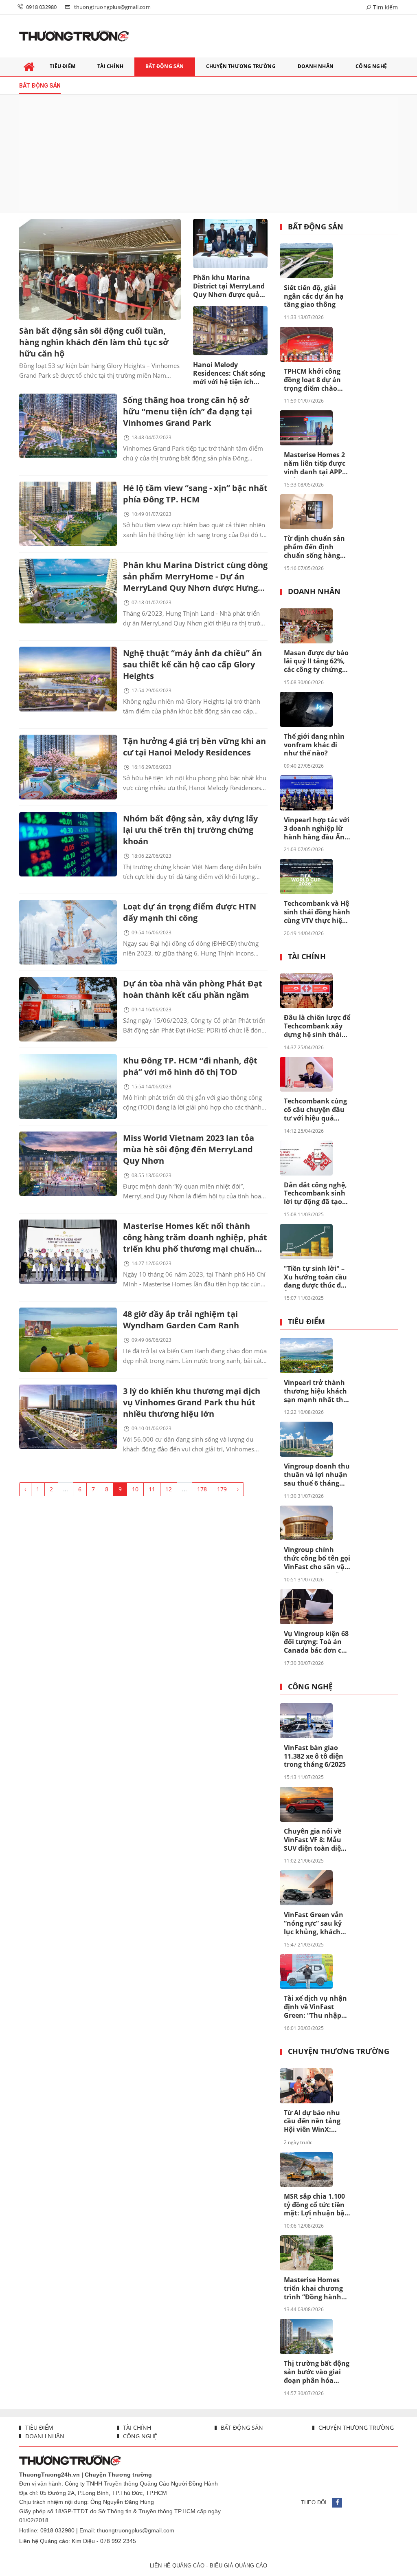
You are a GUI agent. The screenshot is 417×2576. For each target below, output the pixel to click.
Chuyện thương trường (339, 2052)
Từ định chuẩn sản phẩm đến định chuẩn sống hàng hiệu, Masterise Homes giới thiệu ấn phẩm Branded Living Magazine (317, 547)
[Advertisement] (208, 154)
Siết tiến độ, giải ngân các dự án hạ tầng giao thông (314, 296)
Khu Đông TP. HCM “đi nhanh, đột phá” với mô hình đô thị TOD (190, 1066)
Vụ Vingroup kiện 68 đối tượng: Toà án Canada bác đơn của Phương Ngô (317, 1642)
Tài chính (307, 957)
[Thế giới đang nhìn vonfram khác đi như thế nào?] (306, 709)
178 (202, 1489)
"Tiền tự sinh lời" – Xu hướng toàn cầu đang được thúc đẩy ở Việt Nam (316, 1277)
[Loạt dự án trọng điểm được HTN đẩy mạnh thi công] (68, 932)
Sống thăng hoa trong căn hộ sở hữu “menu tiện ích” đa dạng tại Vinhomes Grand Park (188, 411)
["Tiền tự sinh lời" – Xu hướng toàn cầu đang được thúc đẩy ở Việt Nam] (306, 1242)
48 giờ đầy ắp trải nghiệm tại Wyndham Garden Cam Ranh (181, 1320)
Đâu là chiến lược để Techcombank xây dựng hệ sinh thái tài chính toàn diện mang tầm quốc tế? (317, 1026)
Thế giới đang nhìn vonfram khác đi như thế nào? (314, 745)
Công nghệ (310, 1687)
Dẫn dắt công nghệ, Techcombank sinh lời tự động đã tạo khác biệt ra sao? (315, 1194)
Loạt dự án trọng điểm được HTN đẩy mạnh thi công (190, 912)
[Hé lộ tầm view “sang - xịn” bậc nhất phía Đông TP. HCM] (68, 514)
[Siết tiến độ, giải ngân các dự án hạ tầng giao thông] (306, 261)
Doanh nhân (314, 592)
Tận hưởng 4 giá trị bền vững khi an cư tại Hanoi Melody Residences (194, 747)
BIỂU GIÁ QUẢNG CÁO (238, 2566)
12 (169, 1489)
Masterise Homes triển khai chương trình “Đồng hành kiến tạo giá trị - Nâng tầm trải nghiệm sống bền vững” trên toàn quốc (313, 2289)
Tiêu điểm (306, 1322)
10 (135, 1489)
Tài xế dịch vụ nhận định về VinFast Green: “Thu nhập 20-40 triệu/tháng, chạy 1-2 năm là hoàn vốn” (315, 2007)
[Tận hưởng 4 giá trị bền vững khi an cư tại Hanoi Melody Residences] (68, 767)
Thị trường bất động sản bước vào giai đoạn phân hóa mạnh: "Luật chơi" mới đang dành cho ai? (317, 2372)
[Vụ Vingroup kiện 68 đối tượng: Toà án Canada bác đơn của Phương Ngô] (306, 1607)
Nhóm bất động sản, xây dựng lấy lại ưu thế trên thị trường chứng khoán (190, 830)
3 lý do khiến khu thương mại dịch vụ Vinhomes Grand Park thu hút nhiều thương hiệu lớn (192, 1402)
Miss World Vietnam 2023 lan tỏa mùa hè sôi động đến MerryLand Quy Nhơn (189, 1149)
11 (152, 1489)
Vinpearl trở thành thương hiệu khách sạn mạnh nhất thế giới (315, 1391)
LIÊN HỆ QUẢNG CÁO (177, 2566)
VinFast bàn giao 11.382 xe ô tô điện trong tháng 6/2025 (315, 1756)
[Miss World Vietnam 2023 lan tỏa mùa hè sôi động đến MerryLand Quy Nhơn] (68, 1164)
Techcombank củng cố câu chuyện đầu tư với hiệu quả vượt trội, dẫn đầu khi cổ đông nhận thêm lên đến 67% (315, 1110)
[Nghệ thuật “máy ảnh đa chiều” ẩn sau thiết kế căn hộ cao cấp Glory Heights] (68, 679)
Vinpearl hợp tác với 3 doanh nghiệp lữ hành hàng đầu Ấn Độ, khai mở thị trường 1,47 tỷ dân (317, 829)
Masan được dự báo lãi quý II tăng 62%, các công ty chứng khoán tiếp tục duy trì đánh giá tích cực (316, 662)
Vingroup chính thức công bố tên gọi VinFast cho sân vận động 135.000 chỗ (317, 1559)
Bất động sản (316, 227)
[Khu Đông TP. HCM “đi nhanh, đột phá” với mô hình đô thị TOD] (68, 1086)
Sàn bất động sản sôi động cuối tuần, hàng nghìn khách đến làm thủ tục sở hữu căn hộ (94, 342)
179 (222, 1489)
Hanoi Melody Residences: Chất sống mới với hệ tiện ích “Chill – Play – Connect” (230, 374)
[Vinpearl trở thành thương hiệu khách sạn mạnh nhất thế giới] (306, 1356)
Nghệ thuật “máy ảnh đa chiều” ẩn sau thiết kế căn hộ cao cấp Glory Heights (192, 664)
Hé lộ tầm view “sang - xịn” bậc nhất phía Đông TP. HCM (195, 494)
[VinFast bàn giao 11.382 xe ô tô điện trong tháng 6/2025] (306, 1721)
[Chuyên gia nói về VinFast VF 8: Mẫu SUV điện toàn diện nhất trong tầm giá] (306, 1804)
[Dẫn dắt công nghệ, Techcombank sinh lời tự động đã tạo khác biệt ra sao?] (306, 1158)
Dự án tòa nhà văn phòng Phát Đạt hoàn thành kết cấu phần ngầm (193, 989)
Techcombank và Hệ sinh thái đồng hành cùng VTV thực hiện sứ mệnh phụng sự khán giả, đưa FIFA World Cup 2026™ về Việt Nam (317, 912)
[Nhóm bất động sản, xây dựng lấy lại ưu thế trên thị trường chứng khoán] (68, 844)
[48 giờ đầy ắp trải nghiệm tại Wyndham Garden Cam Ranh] (68, 1340)
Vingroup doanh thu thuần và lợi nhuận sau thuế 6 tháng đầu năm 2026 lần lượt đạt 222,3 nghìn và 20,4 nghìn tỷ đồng (317, 1475)
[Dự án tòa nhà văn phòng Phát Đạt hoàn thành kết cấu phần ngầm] (68, 1009)
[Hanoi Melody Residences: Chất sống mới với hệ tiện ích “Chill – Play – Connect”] (230, 331)
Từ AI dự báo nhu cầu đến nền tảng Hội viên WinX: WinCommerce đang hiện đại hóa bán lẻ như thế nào (316, 2122)
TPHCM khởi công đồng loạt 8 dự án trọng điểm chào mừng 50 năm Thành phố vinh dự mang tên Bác (315, 380)
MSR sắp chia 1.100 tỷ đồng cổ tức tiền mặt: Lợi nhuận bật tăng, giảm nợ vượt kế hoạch (316, 2205)
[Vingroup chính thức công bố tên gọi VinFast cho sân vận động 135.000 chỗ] (306, 1523)
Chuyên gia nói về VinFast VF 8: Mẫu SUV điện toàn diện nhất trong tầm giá (315, 1840)
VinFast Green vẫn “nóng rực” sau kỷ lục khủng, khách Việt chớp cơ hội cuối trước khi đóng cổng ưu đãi (316, 1924)
